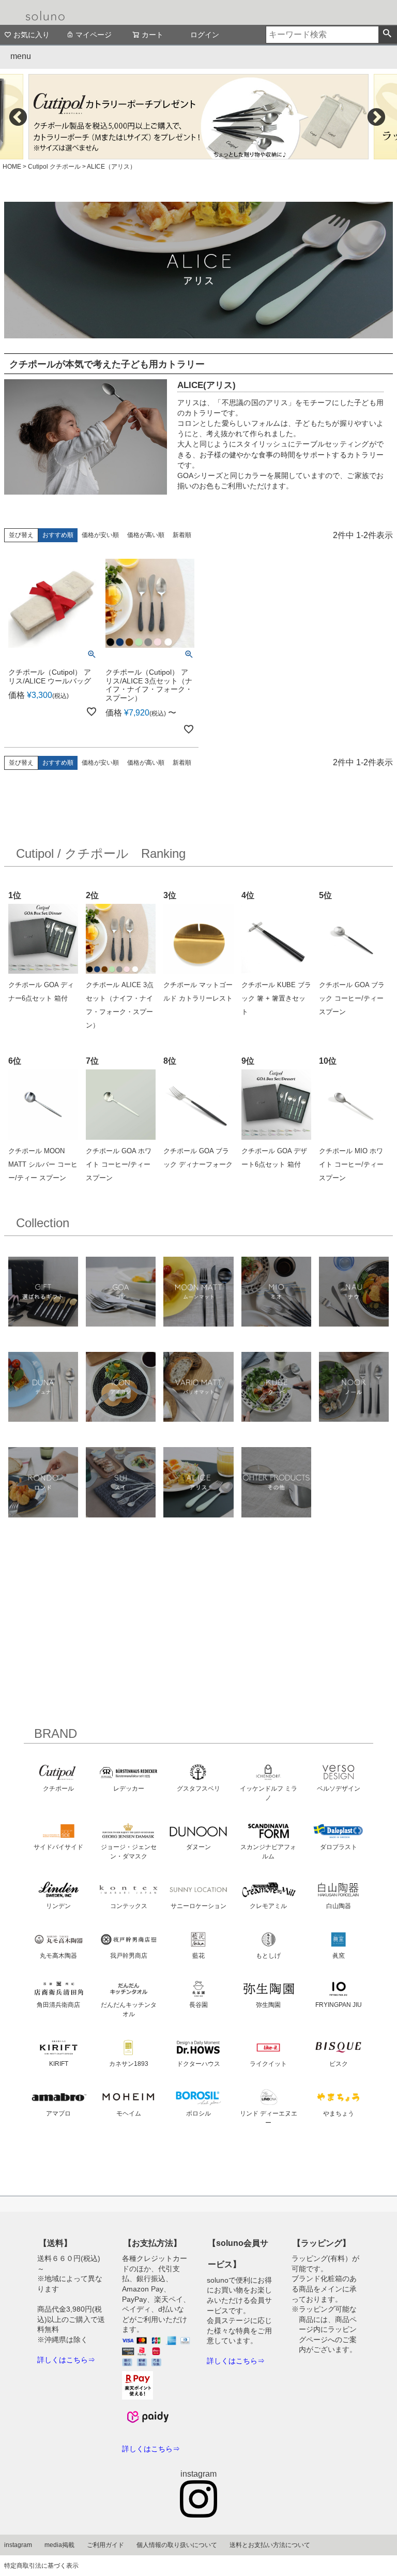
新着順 (182, 535)
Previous (18, 117)
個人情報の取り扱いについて (177, 2545)
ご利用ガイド (105, 2545)
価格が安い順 (100, 535)
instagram (18, 2545)
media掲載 (59, 2545)
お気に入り (32, 35)
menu (21, 56)
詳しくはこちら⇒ (66, 2360)
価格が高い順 (146, 535)
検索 (387, 35)
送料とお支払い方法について (270, 2545)
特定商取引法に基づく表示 (41, 2566)
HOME (12, 167)
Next (376, 117)
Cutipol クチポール (54, 167)
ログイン (205, 35)
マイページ (94, 35)
